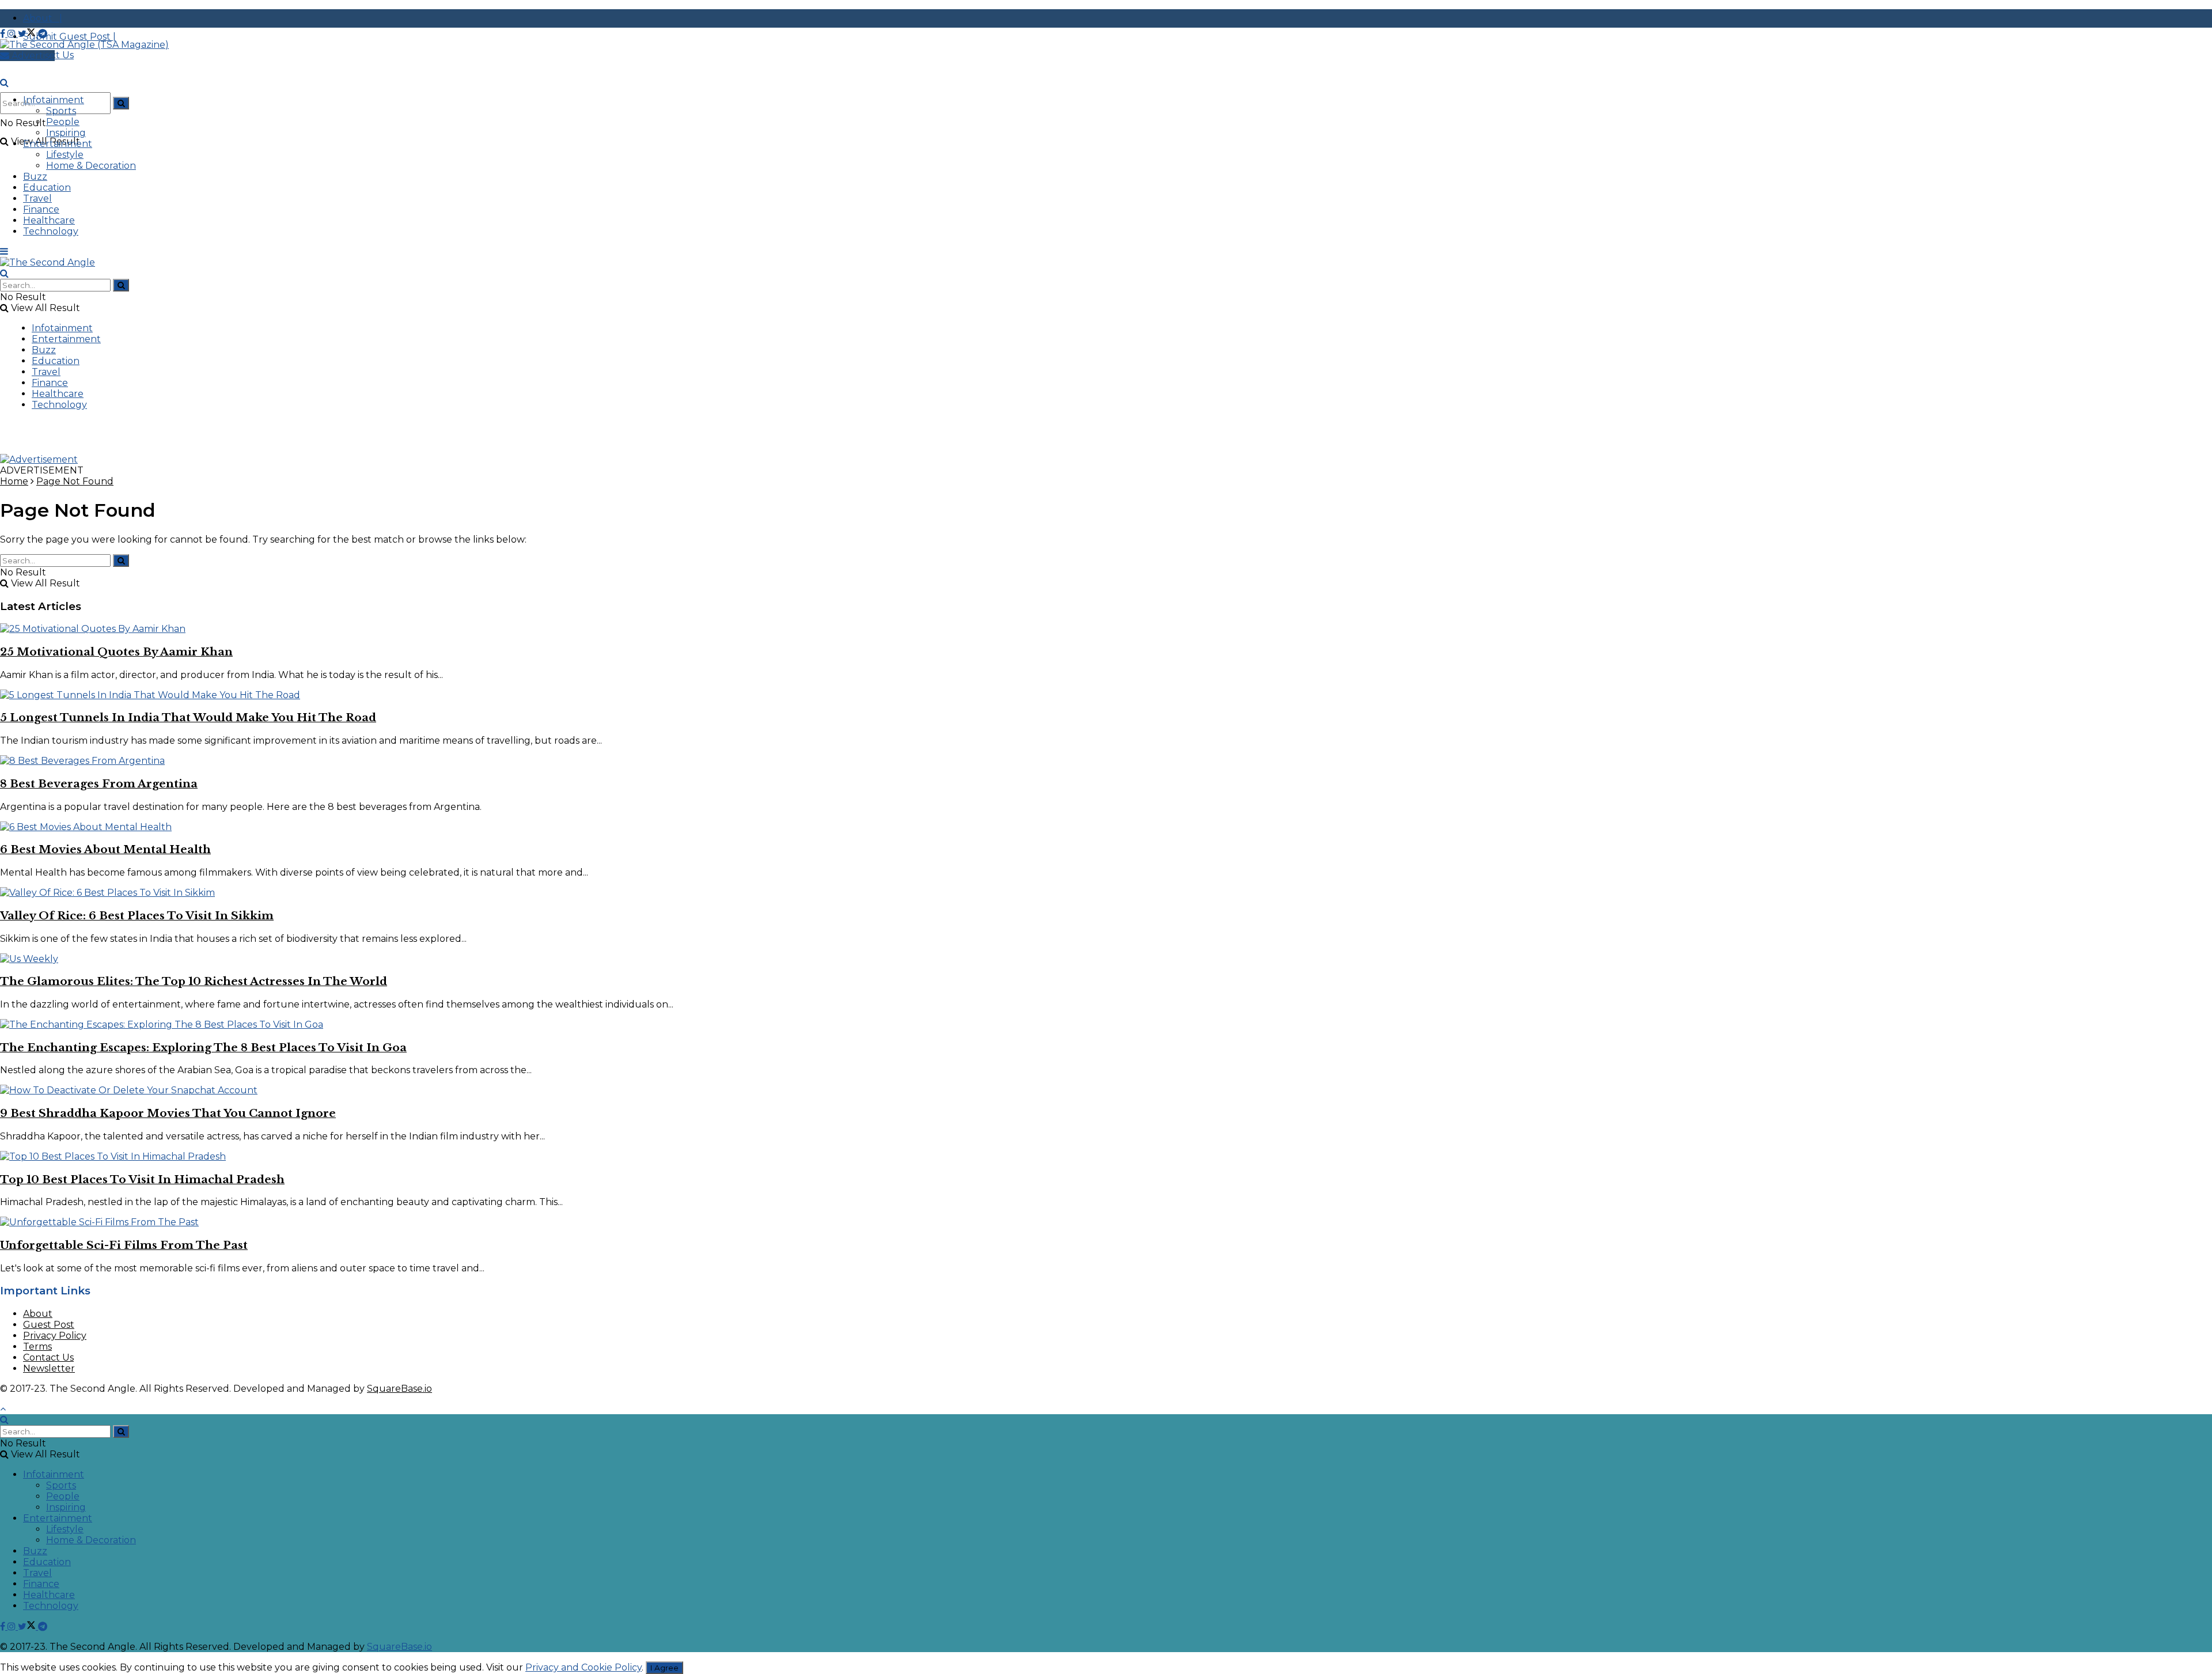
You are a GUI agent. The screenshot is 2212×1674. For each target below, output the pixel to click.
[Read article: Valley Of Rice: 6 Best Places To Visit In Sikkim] (1106, 893)
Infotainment (54, 100)
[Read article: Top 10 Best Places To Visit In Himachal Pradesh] (1106, 1156)
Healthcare (49, 220)
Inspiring (66, 133)
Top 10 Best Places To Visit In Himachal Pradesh (142, 1179)
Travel (37, 198)
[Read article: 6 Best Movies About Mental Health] (1106, 827)
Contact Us (48, 1357)
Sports (61, 111)
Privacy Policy (55, 1336)
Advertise (32, 56)
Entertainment (58, 144)
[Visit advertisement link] (39, 459)
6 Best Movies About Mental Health (105, 849)
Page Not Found (75, 481)
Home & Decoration (91, 166)
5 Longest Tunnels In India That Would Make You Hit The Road (188, 717)
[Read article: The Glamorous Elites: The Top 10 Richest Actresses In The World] (1106, 959)
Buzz (35, 177)
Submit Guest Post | (69, 37)
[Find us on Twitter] (28, 34)
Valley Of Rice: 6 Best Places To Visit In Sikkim (137, 916)
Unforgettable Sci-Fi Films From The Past (124, 1245)
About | (43, 18)
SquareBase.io (399, 1389)
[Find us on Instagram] (13, 34)
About (38, 1314)
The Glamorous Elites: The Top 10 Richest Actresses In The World (194, 981)
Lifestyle (65, 155)
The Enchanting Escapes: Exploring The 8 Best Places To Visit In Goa (203, 1048)
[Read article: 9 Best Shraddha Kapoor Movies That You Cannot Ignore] (1106, 1090)
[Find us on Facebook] (4, 34)
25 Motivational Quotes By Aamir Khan (116, 652)
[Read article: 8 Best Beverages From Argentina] (1106, 761)
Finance (41, 209)
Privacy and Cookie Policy (584, 1667)
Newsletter (49, 1368)
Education (47, 188)
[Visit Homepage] (84, 45)
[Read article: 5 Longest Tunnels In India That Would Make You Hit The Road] (1106, 695)
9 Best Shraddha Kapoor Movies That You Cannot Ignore (168, 1113)
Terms (37, 1347)
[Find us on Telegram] (43, 34)
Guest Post (49, 1325)
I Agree (664, 1668)
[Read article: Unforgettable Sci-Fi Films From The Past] (1106, 1222)
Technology (51, 231)
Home (14, 481)
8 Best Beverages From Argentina (99, 784)
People (63, 122)
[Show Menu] (4, 251)
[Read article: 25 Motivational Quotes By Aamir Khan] (1106, 629)
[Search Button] (121, 103)
